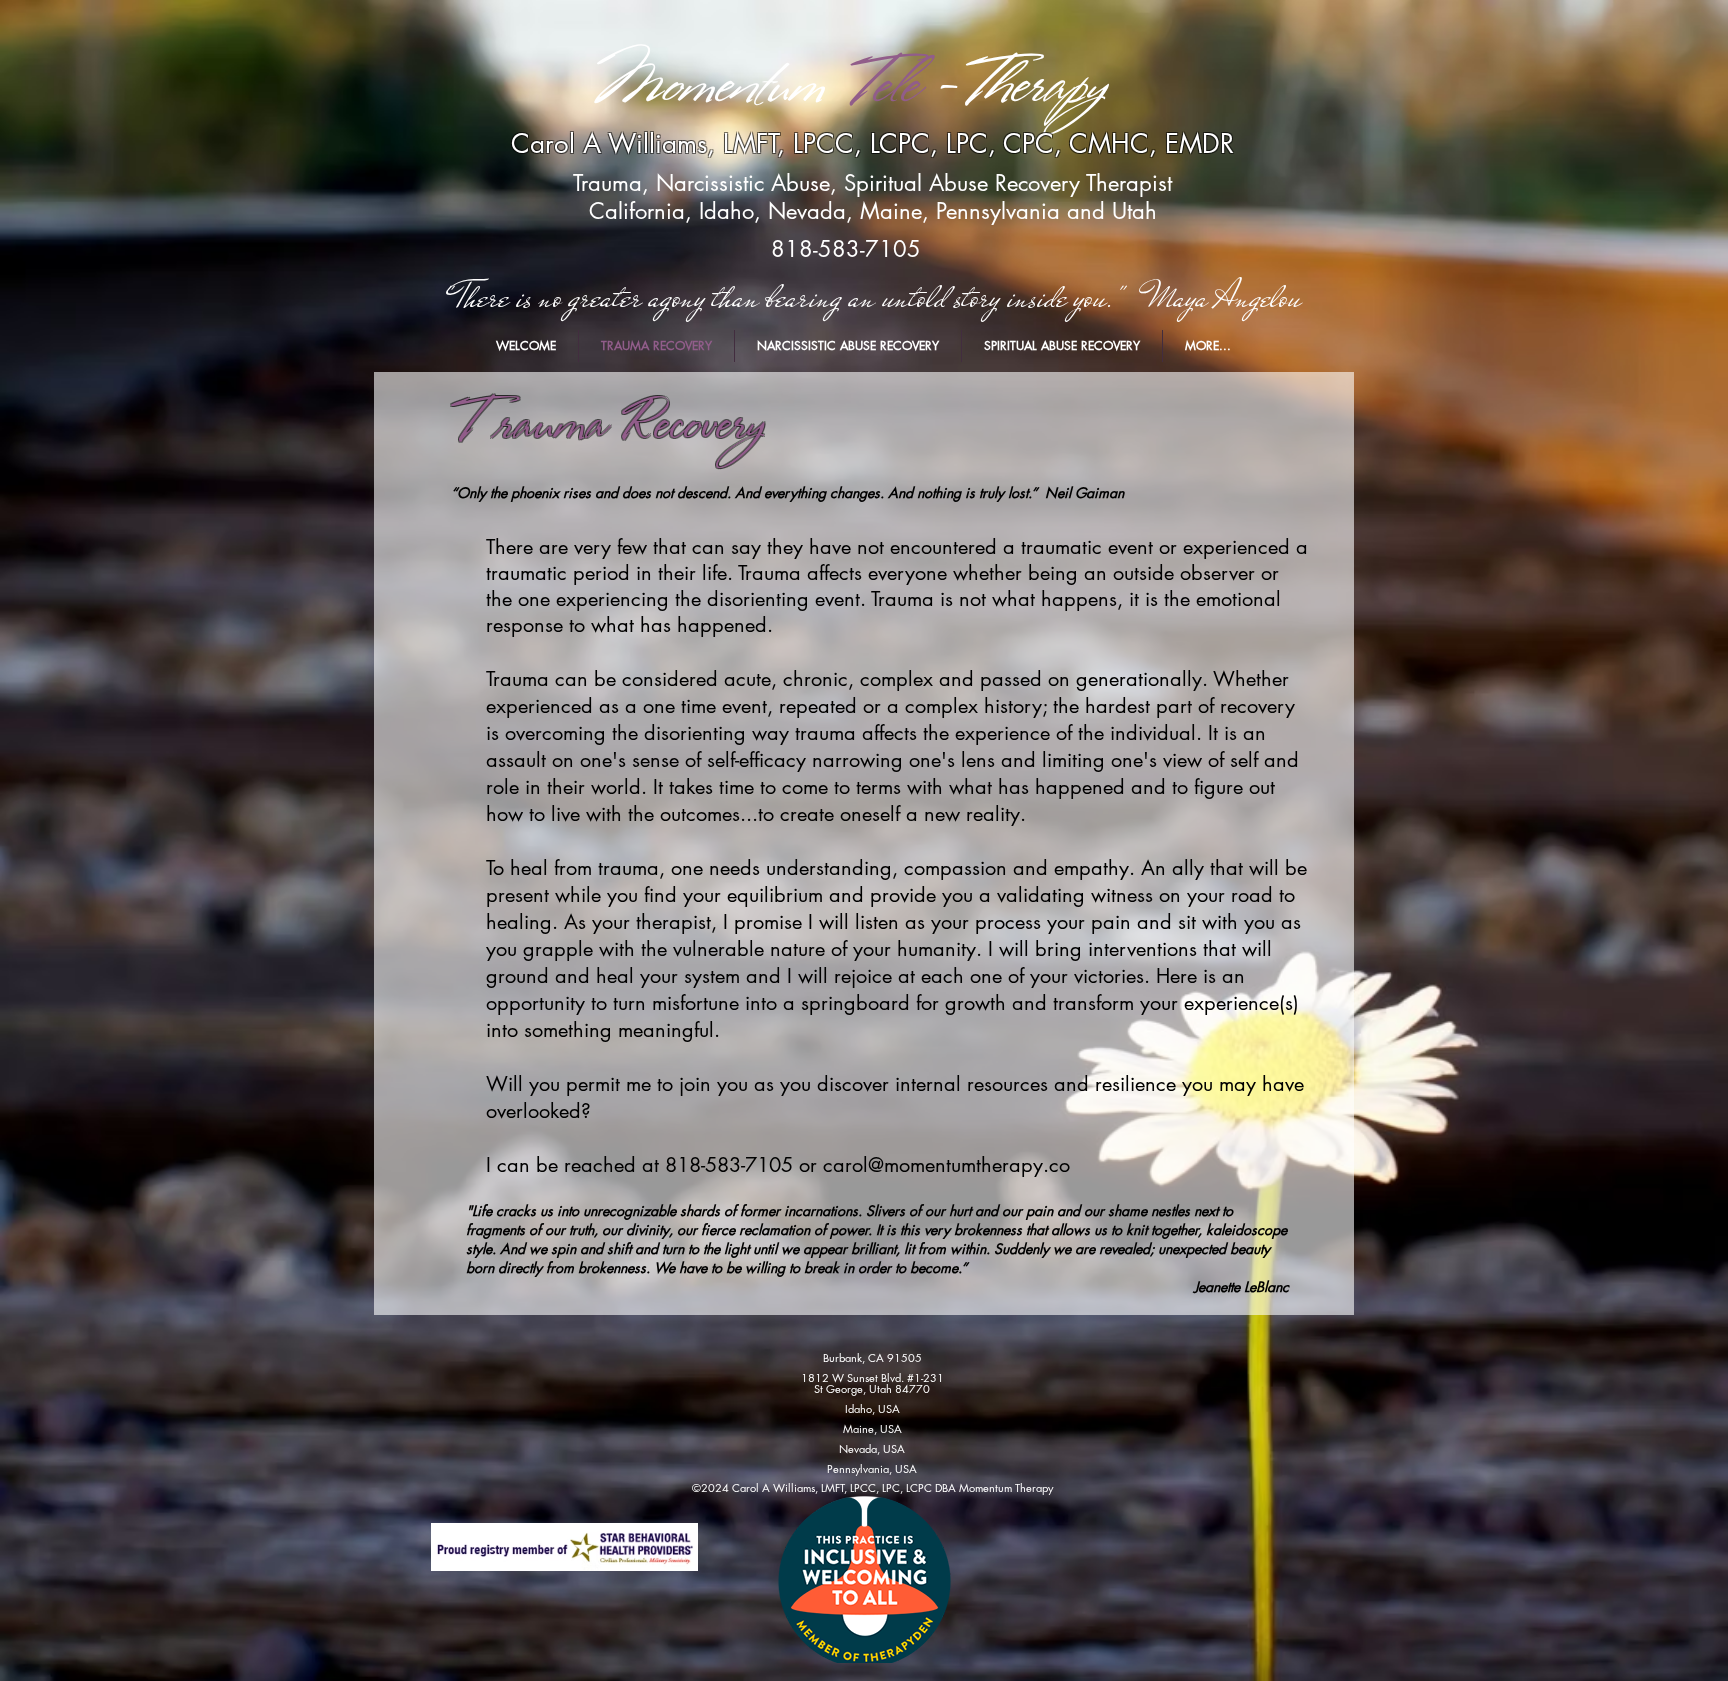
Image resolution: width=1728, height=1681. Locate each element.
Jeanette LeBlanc (1241, 1286)
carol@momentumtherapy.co (946, 1165)
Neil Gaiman (1084, 492)
